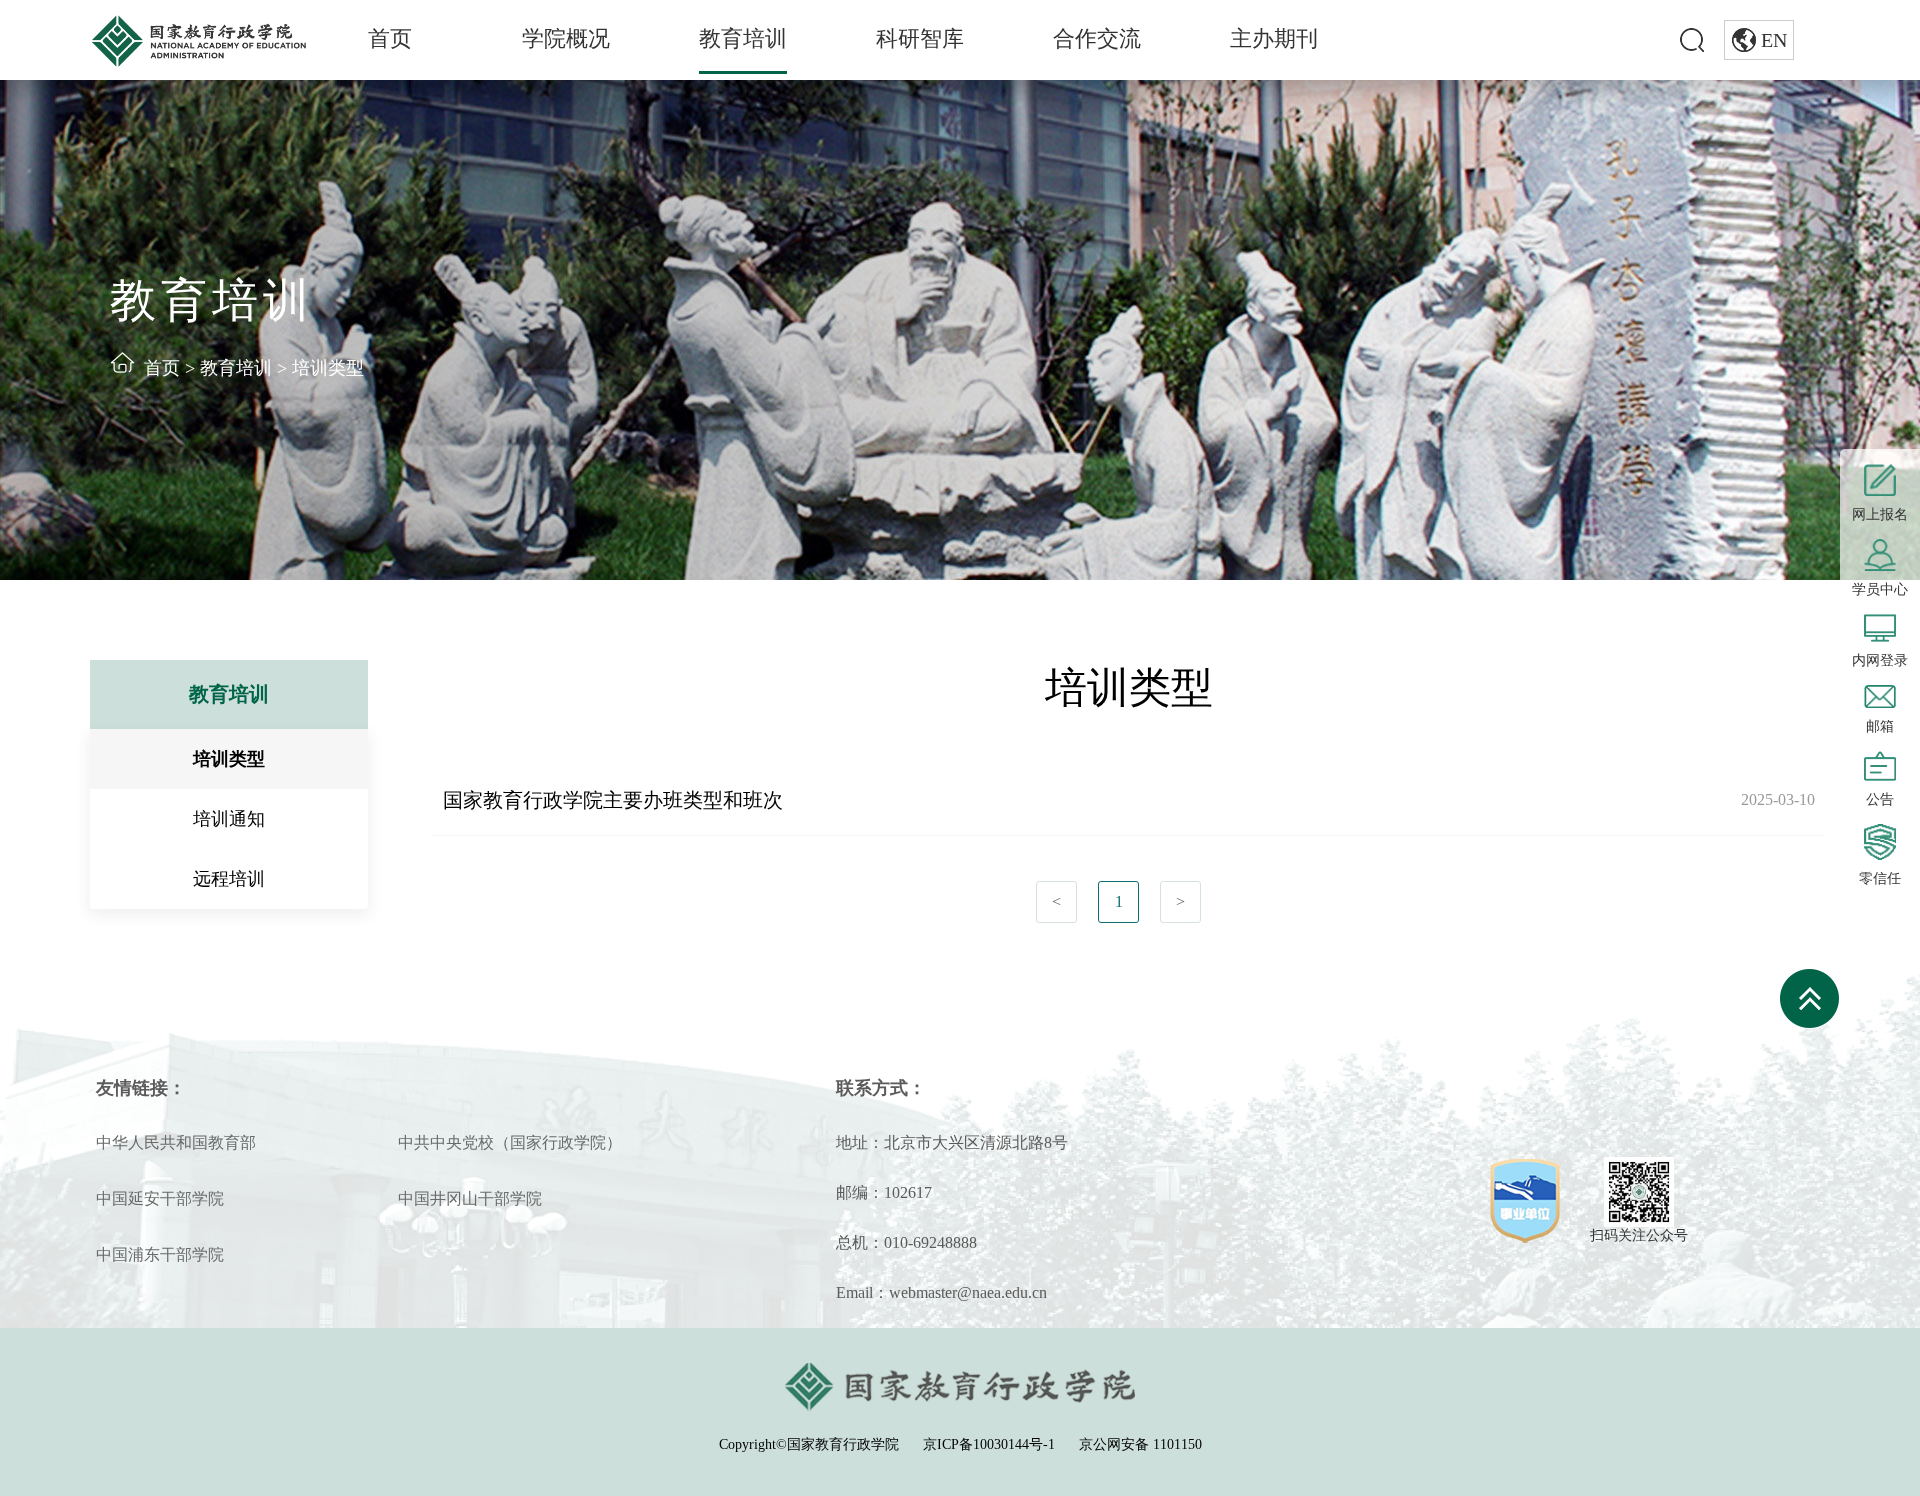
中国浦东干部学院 (160, 1254)
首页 (390, 38)
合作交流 (1097, 38)
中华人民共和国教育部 (176, 1142)
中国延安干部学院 (160, 1198)
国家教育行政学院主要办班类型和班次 (613, 800)
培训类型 (328, 368)
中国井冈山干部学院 (470, 1198)
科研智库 (920, 38)
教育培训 (743, 38)
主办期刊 (1274, 38)
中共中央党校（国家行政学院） (510, 1142)
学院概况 (566, 38)
